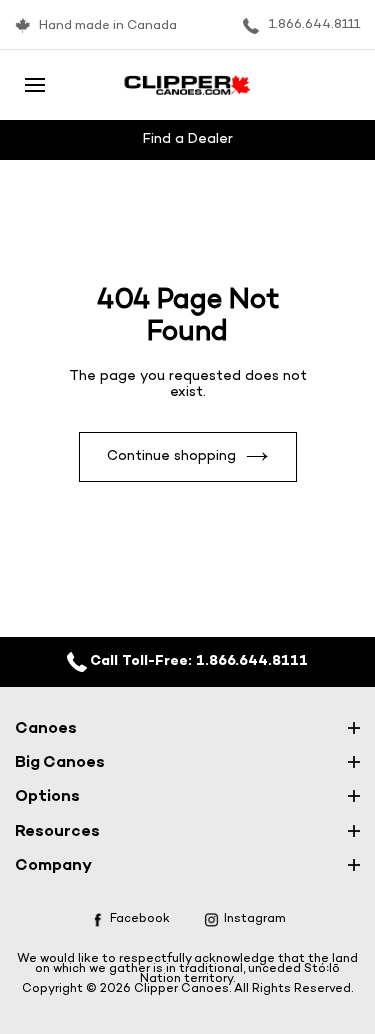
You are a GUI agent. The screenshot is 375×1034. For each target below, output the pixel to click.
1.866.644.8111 (314, 25)
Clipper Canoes (181, 989)
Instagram (255, 919)
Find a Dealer (188, 139)
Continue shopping (171, 456)
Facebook (140, 919)
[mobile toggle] (35, 85)
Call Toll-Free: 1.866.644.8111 (197, 661)
